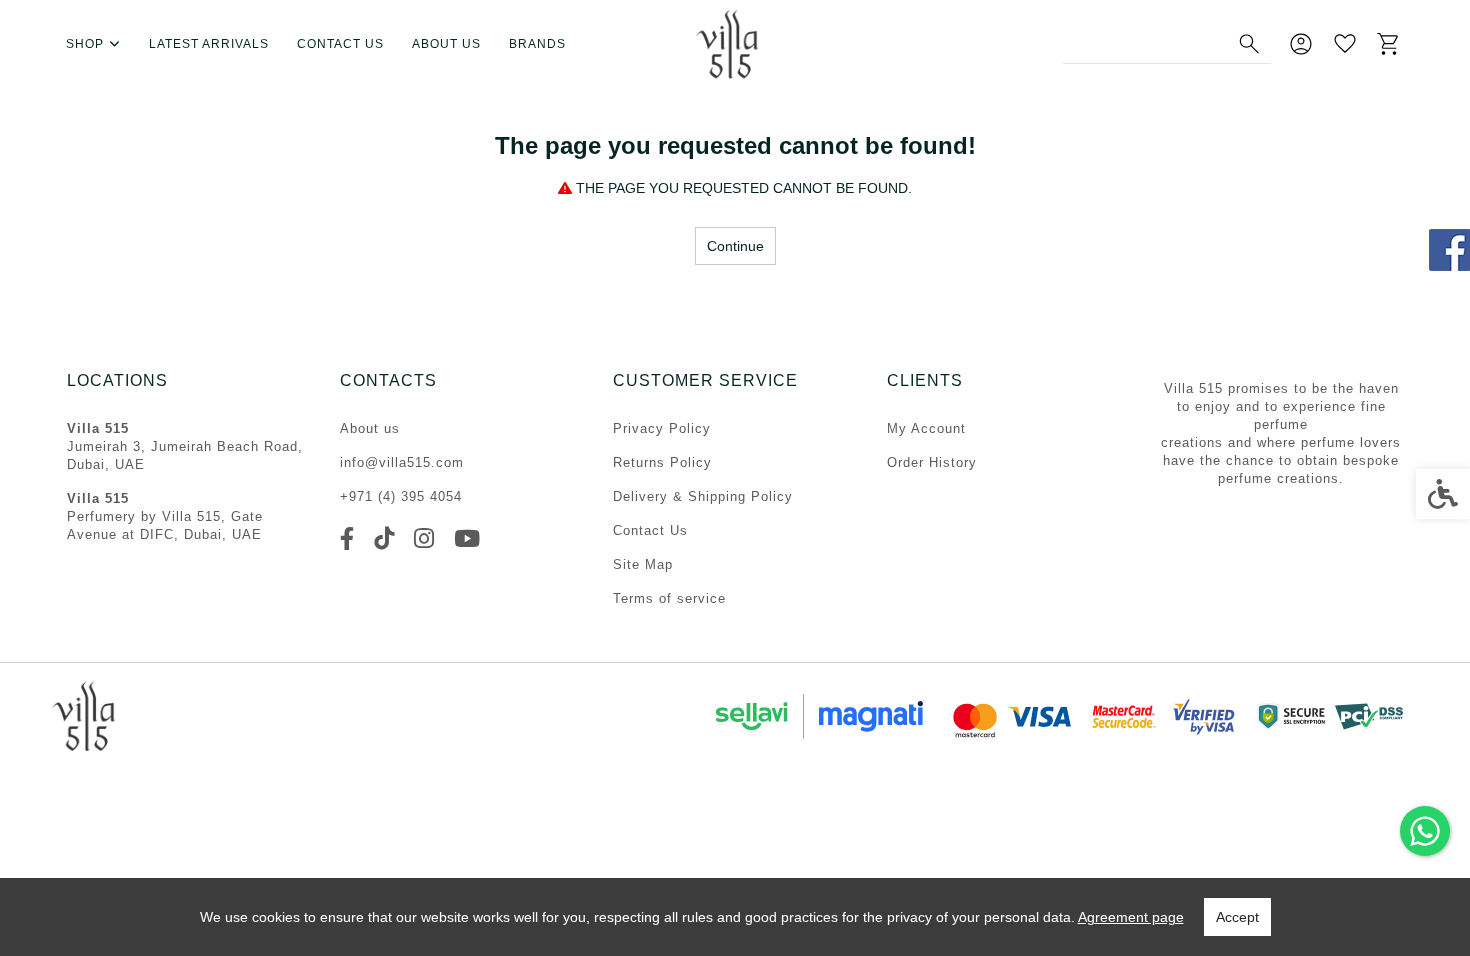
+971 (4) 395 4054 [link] (401, 496)
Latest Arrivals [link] (209, 44)
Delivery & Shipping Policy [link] (703, 496)
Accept (1237, 917)
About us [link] (446, 44)
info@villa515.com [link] (402, 462)
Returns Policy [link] (662, 462)
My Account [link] (926, 428)
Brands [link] (537, 44)
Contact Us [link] (650, 530)
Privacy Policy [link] (662, 428)
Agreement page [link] (1131, 917)
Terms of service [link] (669, 598)
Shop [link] (85, 44)
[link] (1425, 831)
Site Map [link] (643, 564)
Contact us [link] (340, 44)
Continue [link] (735, 246)
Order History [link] (932, 462)
